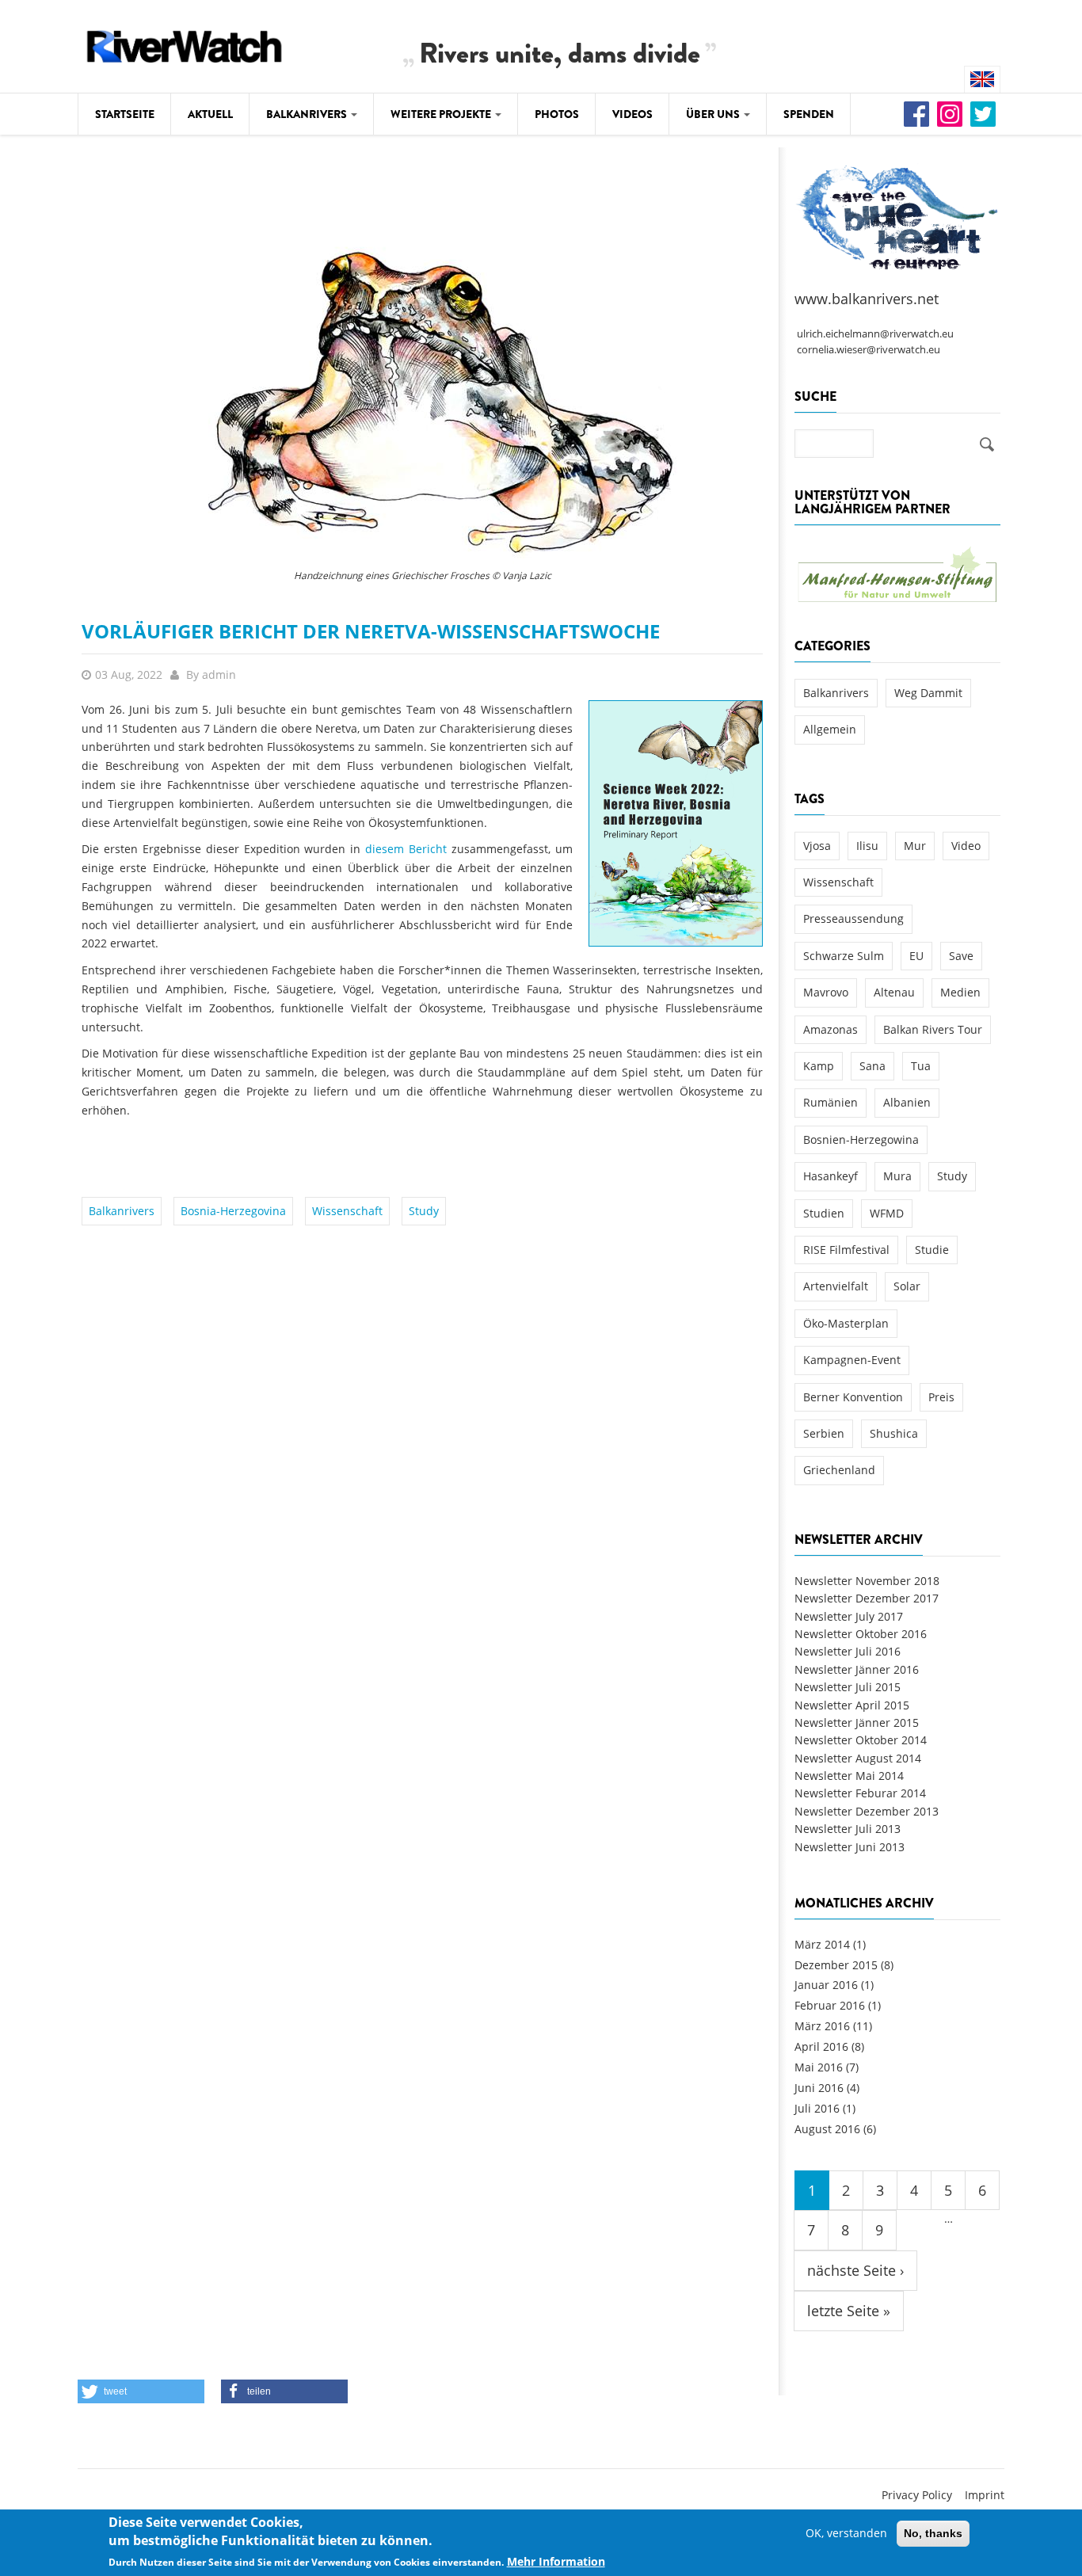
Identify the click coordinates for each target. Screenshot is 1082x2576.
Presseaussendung (853, 918)
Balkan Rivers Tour (933, 1029)
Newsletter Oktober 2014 (861, 1740)
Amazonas (831, 1029)
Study (424, 1211)
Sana (872, 1066)
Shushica (894, 1433)
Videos (632, 114)
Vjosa (817, 846)
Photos (557, 114)
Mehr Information (556, 2561)
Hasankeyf (831, 1176)
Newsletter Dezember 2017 (867, 1598)
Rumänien (831, 1102)
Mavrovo (826, 992)
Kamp (819, 1066)
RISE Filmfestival (846, 1250)
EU (916, 956)
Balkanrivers (308, 114)
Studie (932, 1250)
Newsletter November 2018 (867, 1581)
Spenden (809, 114)
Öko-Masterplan (846, 1323)
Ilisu (867, 846)
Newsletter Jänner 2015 (857, 1722)
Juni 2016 (819, 2088)
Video (966, 846)
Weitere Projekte (442, 114)
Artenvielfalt (836, 1286)
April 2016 (821, 2046)
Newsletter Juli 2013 (848, 1829)
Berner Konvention (853, 1397)
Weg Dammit (928, 693)
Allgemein (830, 729)
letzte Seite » (849, 2311)
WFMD (887, 1213)
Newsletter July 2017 (849, 1616)
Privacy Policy (917, 2495)
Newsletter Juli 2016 (848, 1651)
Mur (915, 846)
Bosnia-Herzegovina (233, 1211)
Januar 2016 (826, 1985)
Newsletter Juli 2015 (848, 1687)
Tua (921, 1066)
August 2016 (827, 2129)
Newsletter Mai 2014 (849, 1776)
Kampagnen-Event (852, 1360)
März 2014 (822, 1944)
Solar (907, 1286)
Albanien (907, 1102)
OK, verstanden (846, 2533)
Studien (824, 1213)
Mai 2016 (819, 2067)
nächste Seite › (855, 2270)
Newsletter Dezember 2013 (867, 1811)
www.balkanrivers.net (867, 299)
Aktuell (210, 114)
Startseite (125, 114)
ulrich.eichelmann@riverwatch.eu (875, 334)
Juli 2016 (817, 2108)
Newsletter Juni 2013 (850, 1847)
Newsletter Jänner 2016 (857, 1669)
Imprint (985, 2495)
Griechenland (839, 1470)
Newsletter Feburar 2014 (860, 1793)
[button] (141, 2391)
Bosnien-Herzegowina (861, 1139)
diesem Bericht (406, 849)
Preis (941, 1397)
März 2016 (822, 2026)
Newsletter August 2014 (858, 1758)
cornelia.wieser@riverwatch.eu (869, 350)
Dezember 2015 (836, 1965)
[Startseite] (185, 44)
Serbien (824, 1433)
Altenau (894, 992)
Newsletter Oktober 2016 (861, 1634)
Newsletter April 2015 (852, 1705)
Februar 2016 (830, 2005)
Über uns (714, 114)
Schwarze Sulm (844, 956)
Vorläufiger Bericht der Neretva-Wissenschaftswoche (371, 631)
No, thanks (933, 2533)
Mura (897, 1176)
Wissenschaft (347, 1211)
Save (961, 956)
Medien (960, 992)
